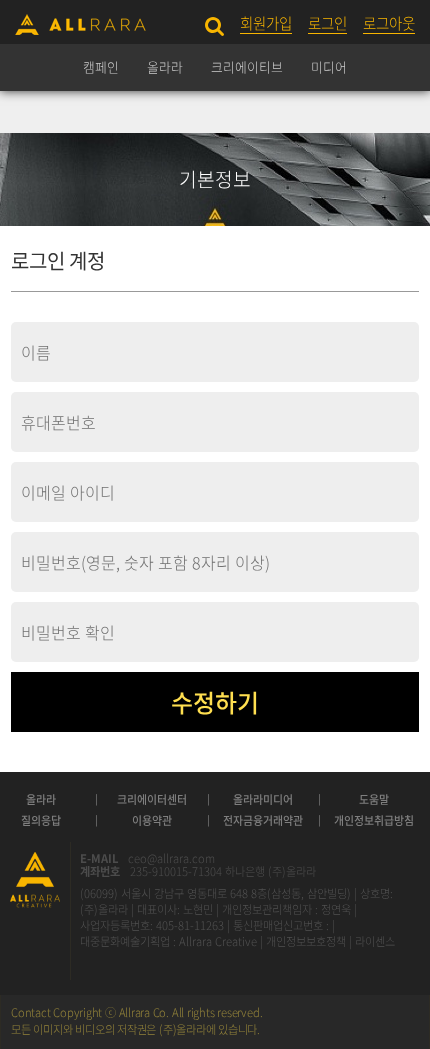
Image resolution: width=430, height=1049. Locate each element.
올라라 (165, 66)
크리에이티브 (247, 66)
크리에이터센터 (152, 799)
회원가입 (266, 23)
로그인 (327, 23)
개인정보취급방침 (374, 820)
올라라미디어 (263, 799)
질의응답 (41, 820)
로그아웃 (389, 23)
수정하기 (215, 702)
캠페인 (101, 66)
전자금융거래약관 (263, 820)
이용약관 (152, 820)
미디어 (329, 66)
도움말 (374, 799)
